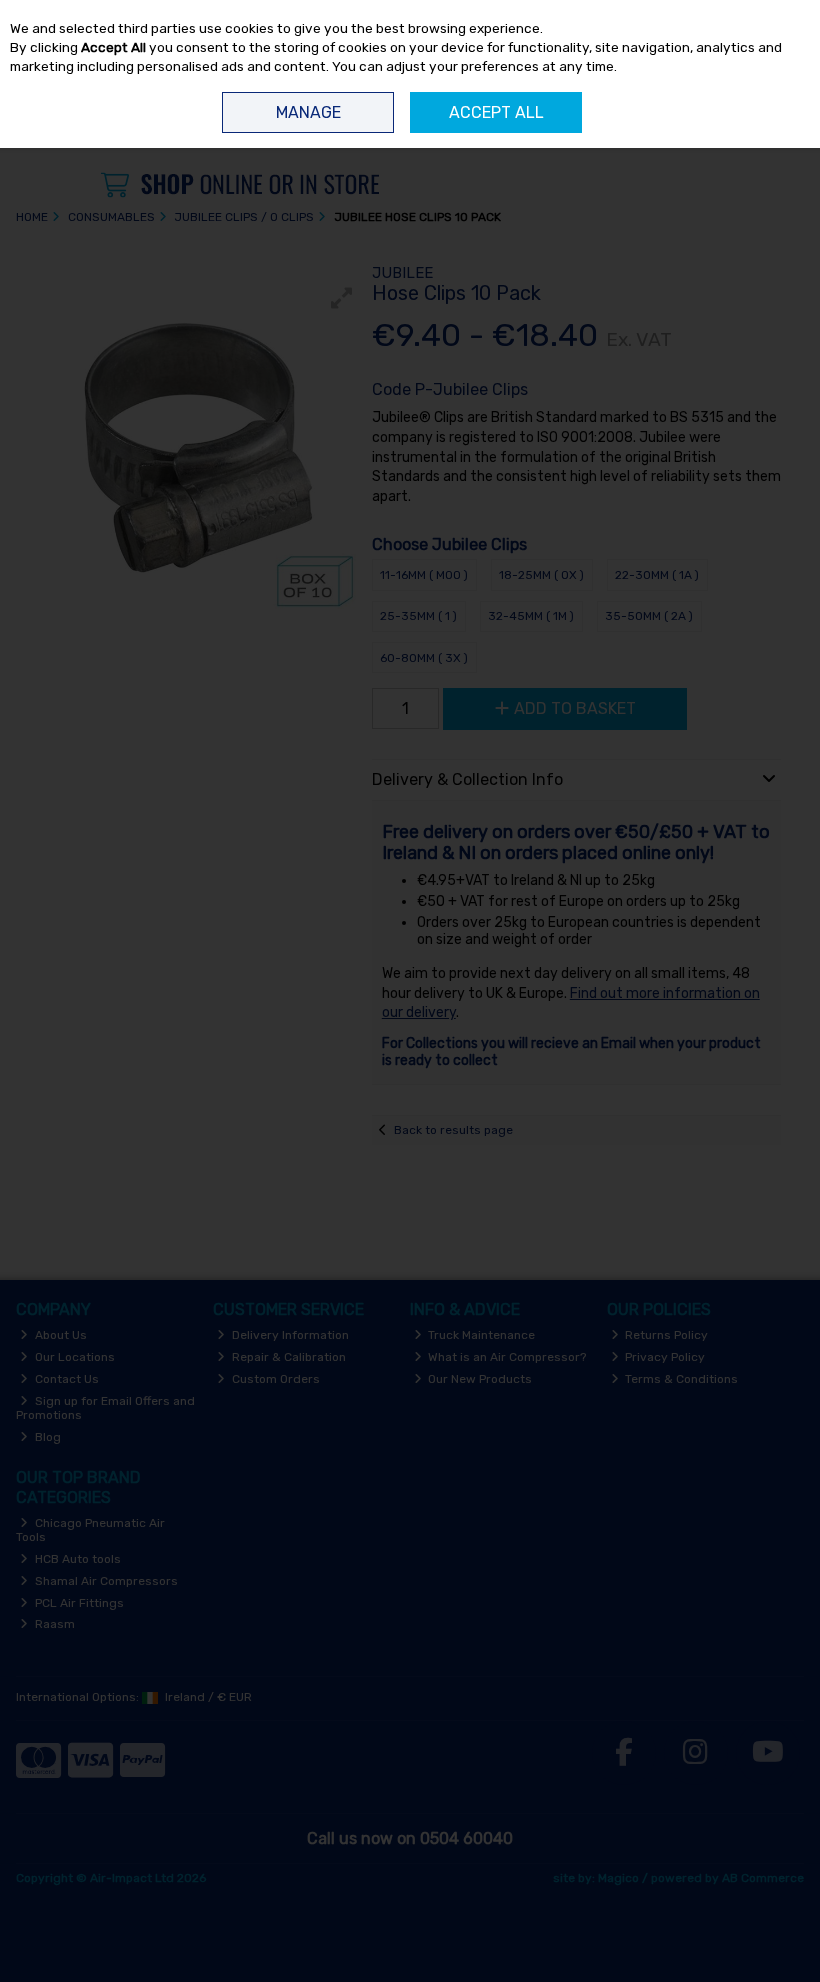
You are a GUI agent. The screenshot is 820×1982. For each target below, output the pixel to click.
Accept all (496, 112)
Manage (308, 112)
